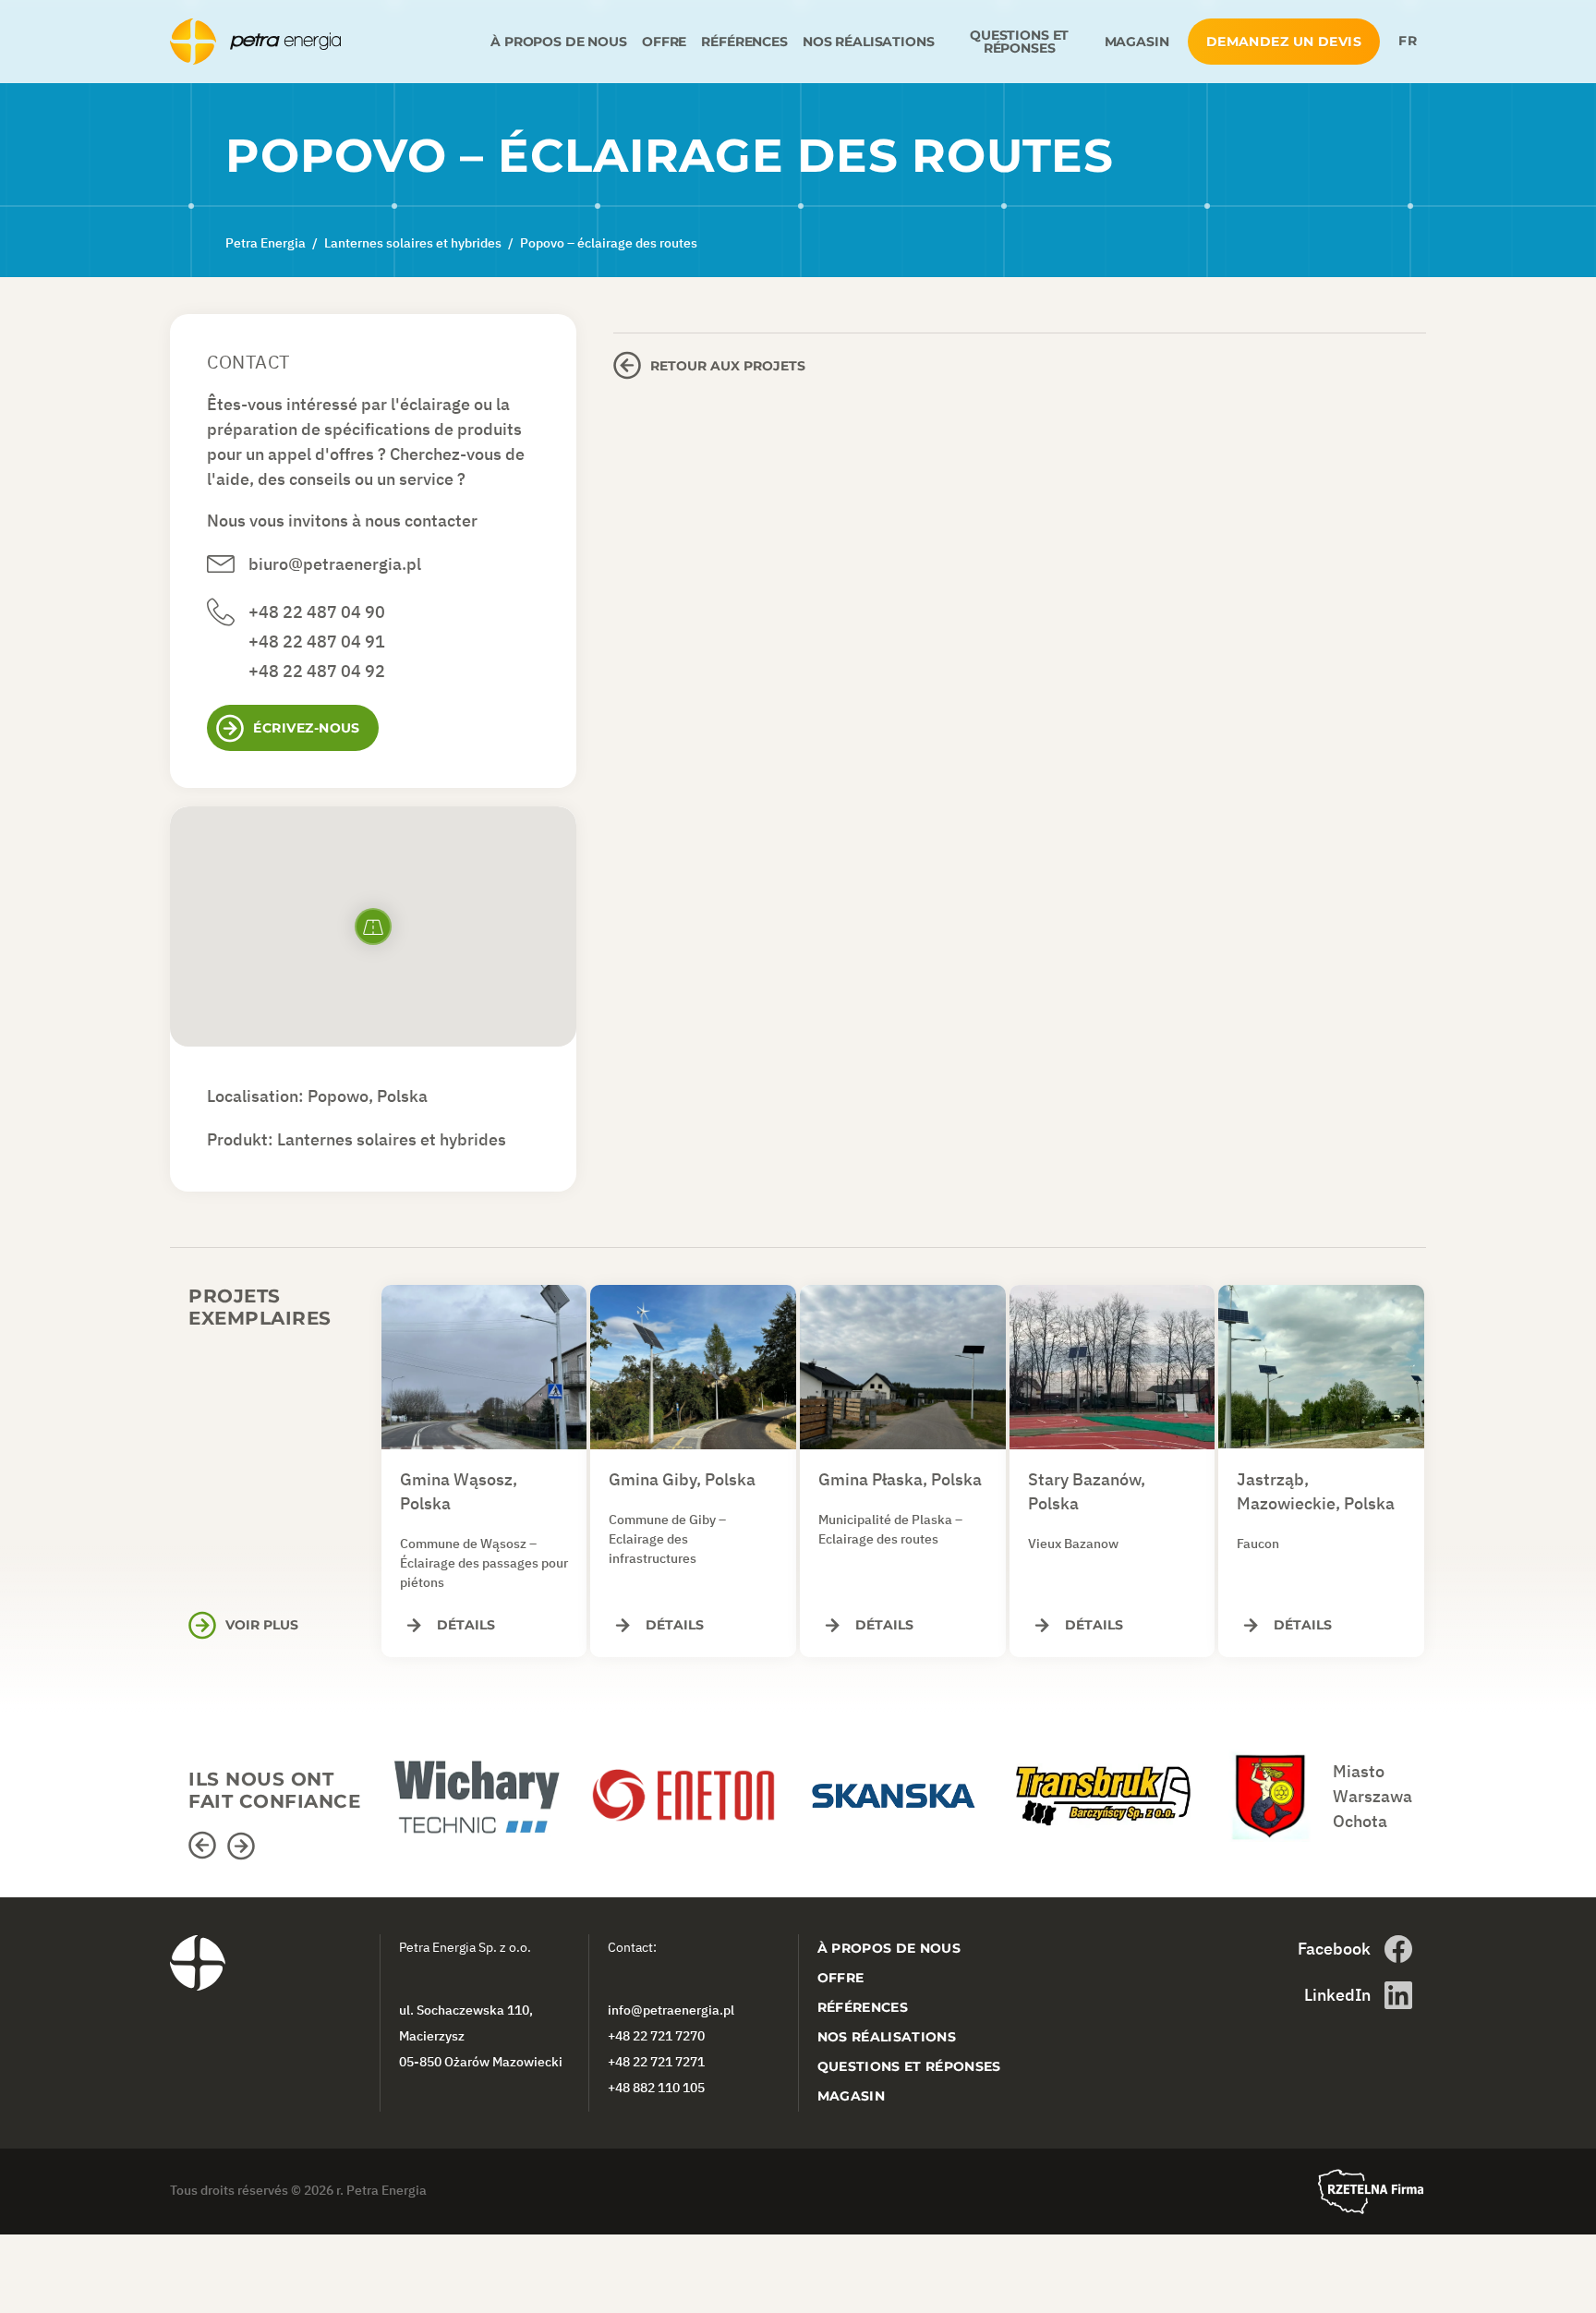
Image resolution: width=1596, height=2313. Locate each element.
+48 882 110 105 (656, 2088)
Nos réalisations (869, 42)
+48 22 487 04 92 (317, 671)
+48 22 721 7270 (656, 2036)
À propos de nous (559, 42)
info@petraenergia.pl (671, 2010)
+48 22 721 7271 (656, 2062)
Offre (664, 42)
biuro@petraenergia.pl (335, 564)
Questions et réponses (1019, 42)
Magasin (1137, 42)
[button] (205, 1846)
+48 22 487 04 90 (317, 612)
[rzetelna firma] (1371, 2192)
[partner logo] (484, 1786)
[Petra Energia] (326, 42)
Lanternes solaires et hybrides (392, 1139)
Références (744, 42)
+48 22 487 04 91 (317, 642)
